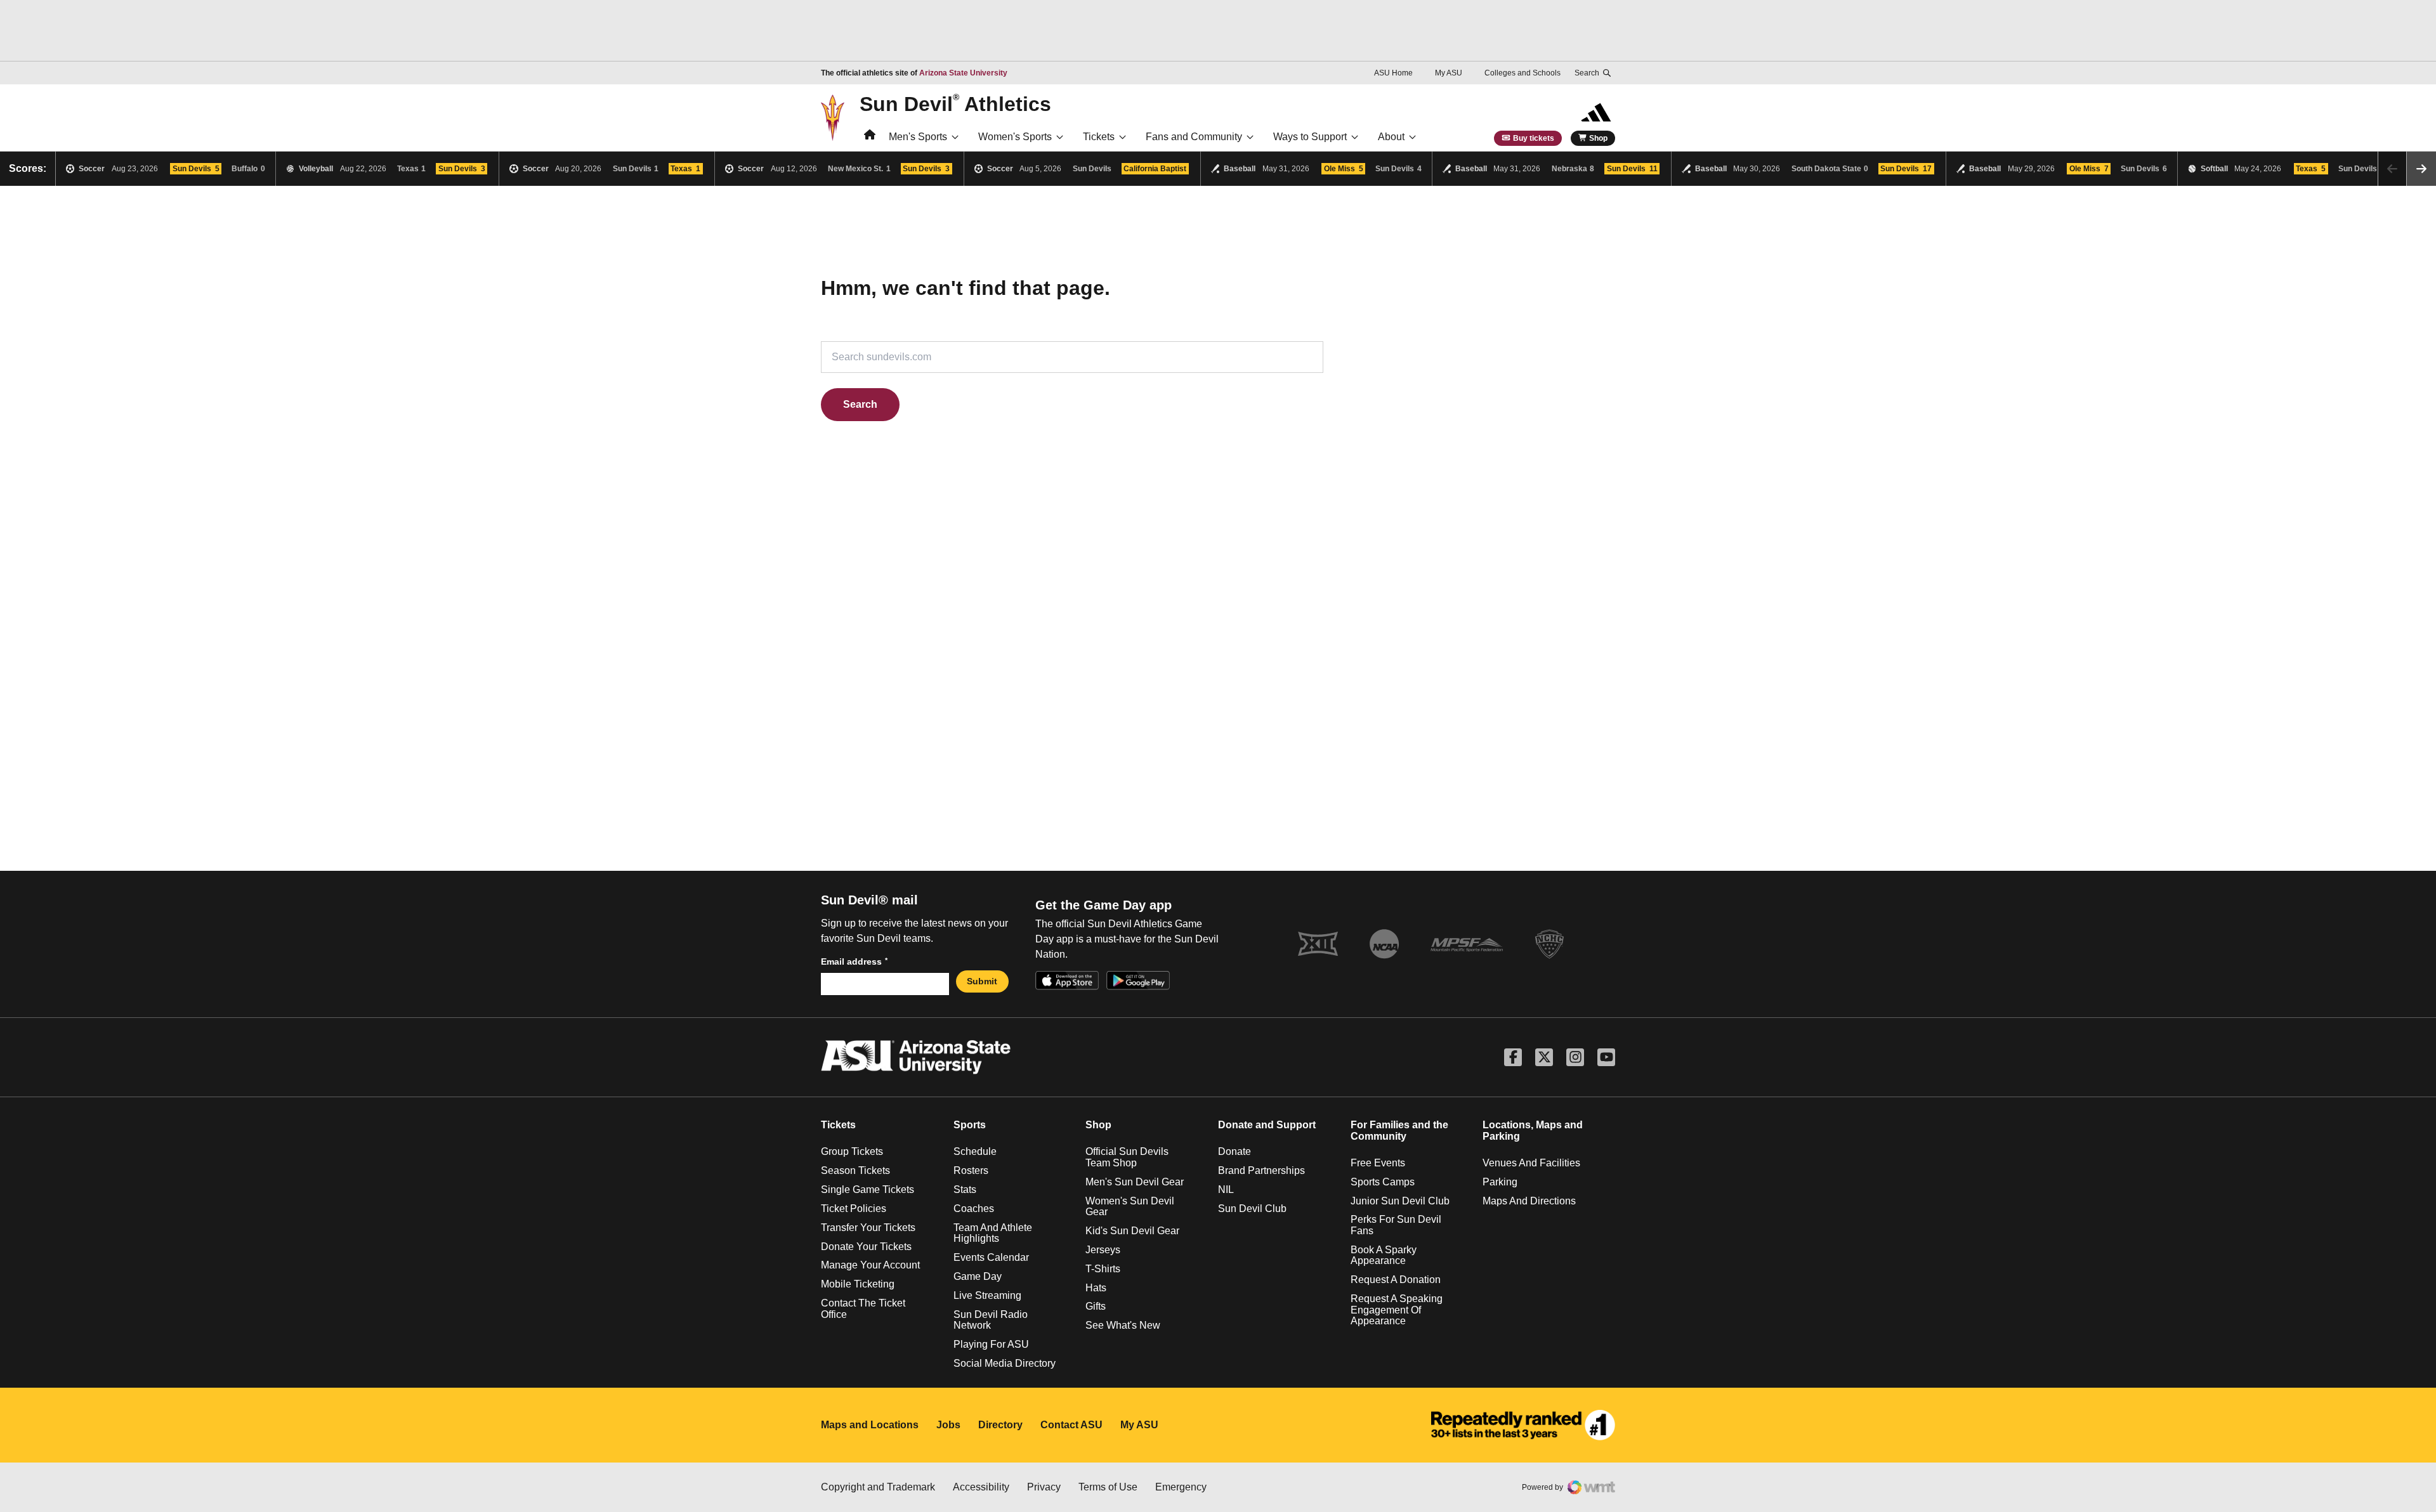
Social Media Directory (1005, 1363)
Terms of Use (1108, 1487)
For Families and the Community (1399, 1131)
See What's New (1123, 1325)
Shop (1598, 138)
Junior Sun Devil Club (1400, 1201)
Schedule (975, 1151)
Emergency (1181, 1487)
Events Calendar (991, 1257)
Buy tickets (1534, 138)
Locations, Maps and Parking (1533, 1131)
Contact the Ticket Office (863, 1309)
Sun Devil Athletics (955, 103)
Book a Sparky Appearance (1384, 1255)
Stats (965, 1189)
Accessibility (981, 1487)
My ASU (1449, 73)
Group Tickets (852, 1151)
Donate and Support (1267, 1125)
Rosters (971, 1170)
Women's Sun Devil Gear (1130, 1207)
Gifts (1096, 1306)
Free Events (1378, 1163)
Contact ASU (1071, 1425)
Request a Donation (1396, 1280)
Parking (1500, 1182)
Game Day (978, 1276)
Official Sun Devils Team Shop (1127, 1157)
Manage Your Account (870, 1265)
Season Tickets (855, 1170)
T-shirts (1103, 1269)
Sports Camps (1383, 1182)
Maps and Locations (870, 1425)
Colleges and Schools (1522, 73)
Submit (982, 981)
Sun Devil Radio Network (991, 1320)
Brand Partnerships (1261, 1170)
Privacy (1044, 1487)
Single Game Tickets (868, 1189)
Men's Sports (918, 137)
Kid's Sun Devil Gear (1132, 1231)
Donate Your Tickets (866, 1247)
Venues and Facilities (1531, 1163)
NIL (1226, 1189)
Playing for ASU (991, 1344)
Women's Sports (1015, 137)
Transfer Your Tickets (868, 1228)
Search (860, 404)
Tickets (1099, 137)
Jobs (948, 1425)
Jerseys (1103, 1250)
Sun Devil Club (1252, 1209)
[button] (2421, 169)
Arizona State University (963, 73)
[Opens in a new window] (1523, 1425)
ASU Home (1393, 73)
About (1391, 137)
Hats (1096, 1288)
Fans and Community (1194, 137)
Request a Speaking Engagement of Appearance (1397, 1310)
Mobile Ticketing (858, 1284)
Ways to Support (1310, 137)
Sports (970, 1125)
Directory (1000, 1425)
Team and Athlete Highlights (993, 1233)
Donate (1234, 1151)
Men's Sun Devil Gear (1135, 1182)
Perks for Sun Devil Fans (1396, 1225)
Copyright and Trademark (878, 1487)
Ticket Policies (854, 1209)
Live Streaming (987, 1295)
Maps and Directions (1529, 1201)
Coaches (974, 1209)
